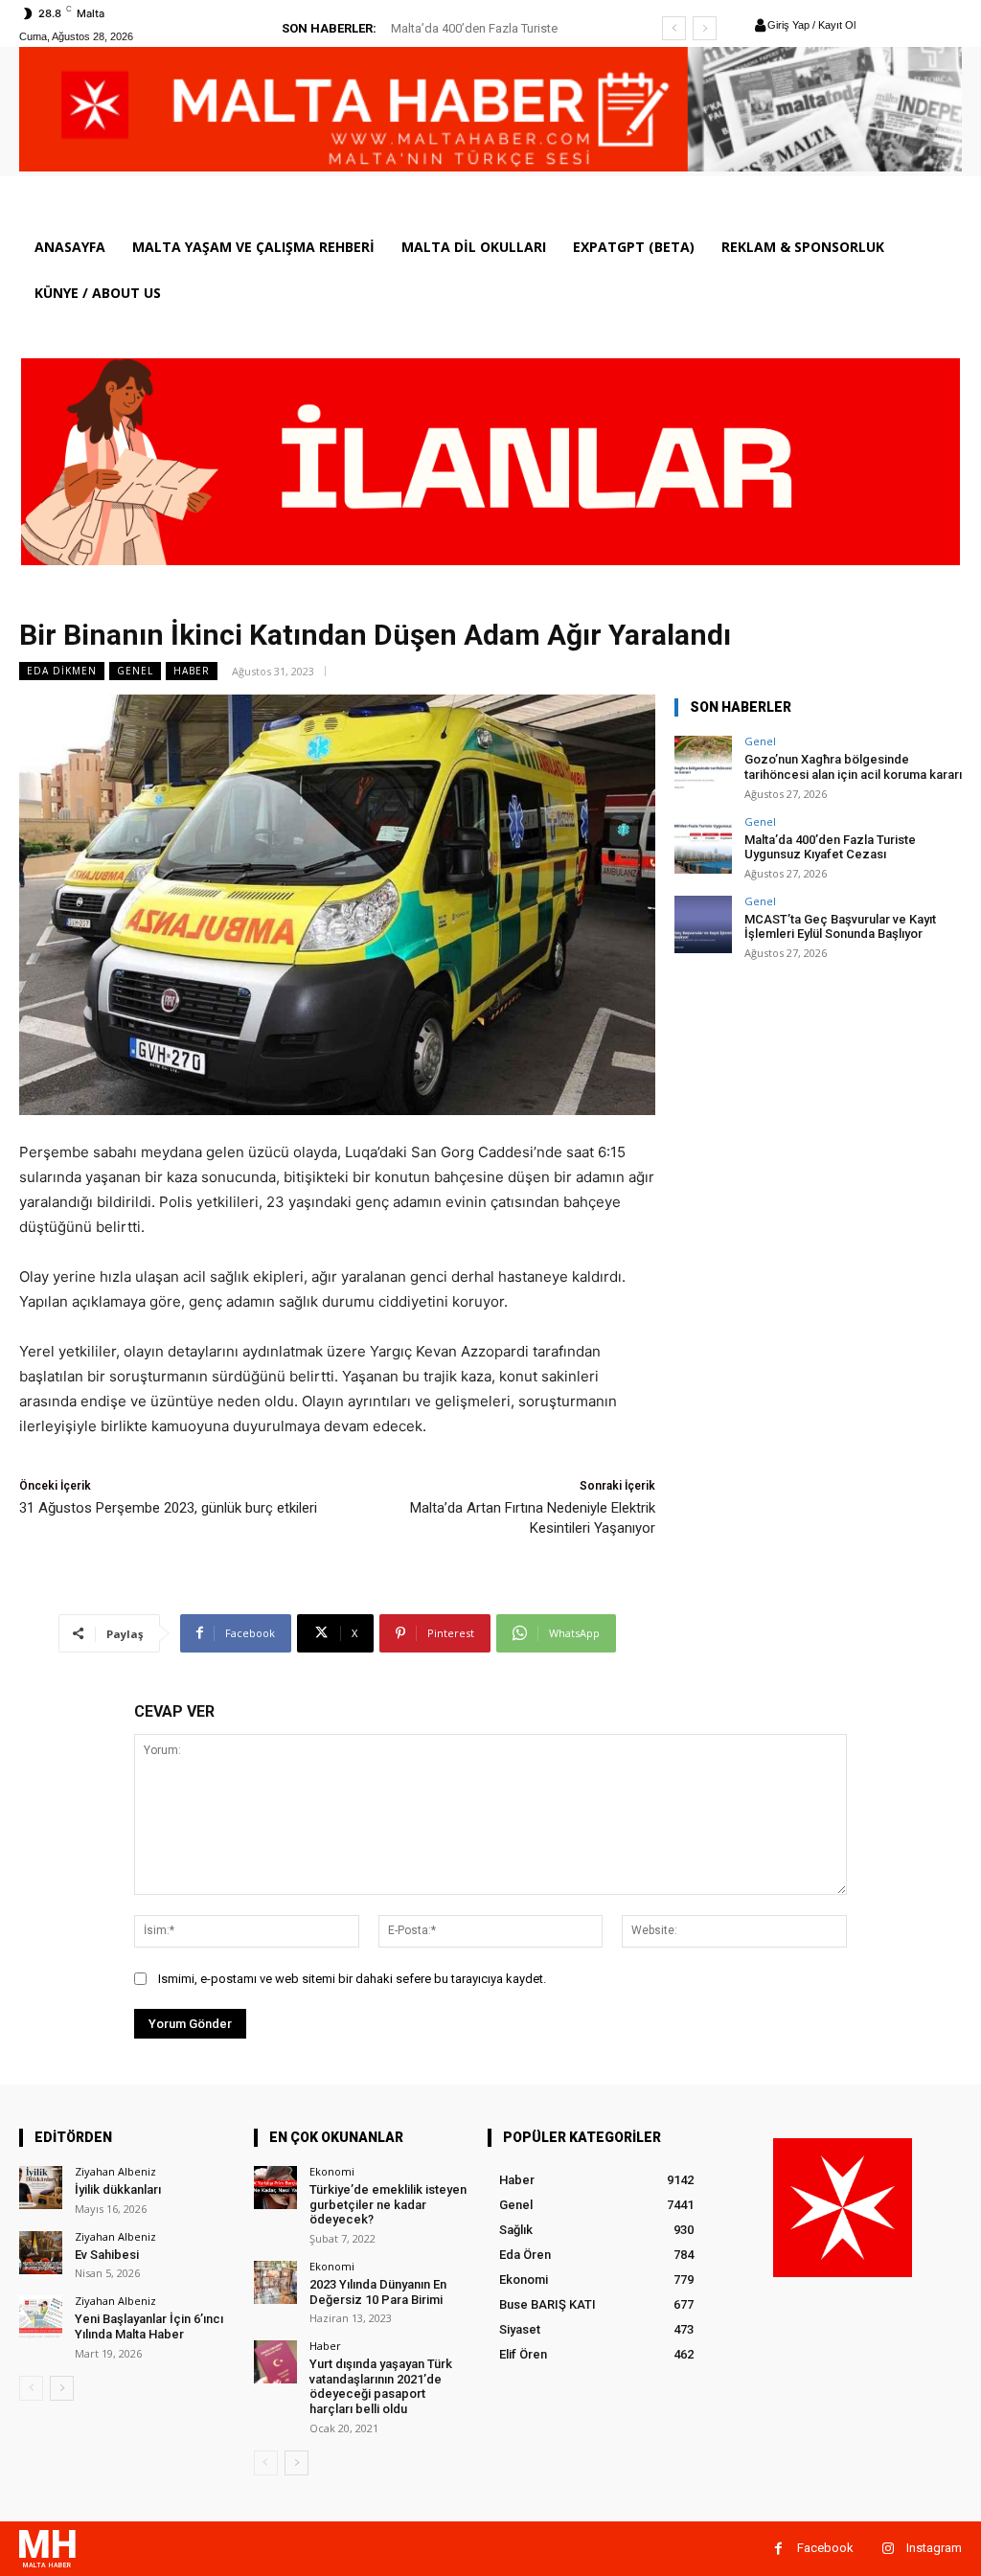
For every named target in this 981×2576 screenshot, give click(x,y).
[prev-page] (31, 2388)
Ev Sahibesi (107, 2255)
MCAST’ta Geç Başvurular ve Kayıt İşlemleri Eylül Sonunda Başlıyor (840, 927)
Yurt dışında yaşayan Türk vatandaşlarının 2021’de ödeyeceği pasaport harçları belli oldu (381, 2386)
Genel (135, 671)
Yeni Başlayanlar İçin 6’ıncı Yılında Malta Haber (149, 2326)
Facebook (825, 2548)
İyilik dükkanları (118, 2189)
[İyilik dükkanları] (41, 2188)
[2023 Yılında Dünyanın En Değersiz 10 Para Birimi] (275, 2282)
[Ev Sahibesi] (41, 2253)
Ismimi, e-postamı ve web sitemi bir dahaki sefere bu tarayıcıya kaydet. (352, 1979)
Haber (192, 671)
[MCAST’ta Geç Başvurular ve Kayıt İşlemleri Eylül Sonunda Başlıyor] (703, 924)
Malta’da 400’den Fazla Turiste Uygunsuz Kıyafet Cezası (830, 847)
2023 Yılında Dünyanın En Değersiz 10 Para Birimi (378, 2292)
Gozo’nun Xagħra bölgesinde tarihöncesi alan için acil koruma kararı (853, 767)
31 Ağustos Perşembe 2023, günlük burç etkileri (168, 1508)
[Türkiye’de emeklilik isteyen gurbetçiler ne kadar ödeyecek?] (275, 2188)
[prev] (674, 28)
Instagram (934, 2548)
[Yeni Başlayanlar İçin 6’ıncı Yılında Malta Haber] (41, 2317)
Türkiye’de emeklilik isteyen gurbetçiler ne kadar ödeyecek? (388, 2204)
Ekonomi (332, 2171)
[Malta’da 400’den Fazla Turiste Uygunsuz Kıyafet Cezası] (703, 845)
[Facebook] (778, 2549)
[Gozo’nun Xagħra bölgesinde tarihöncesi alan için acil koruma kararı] (703, 764)
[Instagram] (888, 2549)
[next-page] (62, 2388)
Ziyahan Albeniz (115, 2171)
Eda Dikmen (62, 671)
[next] (705, 28)
